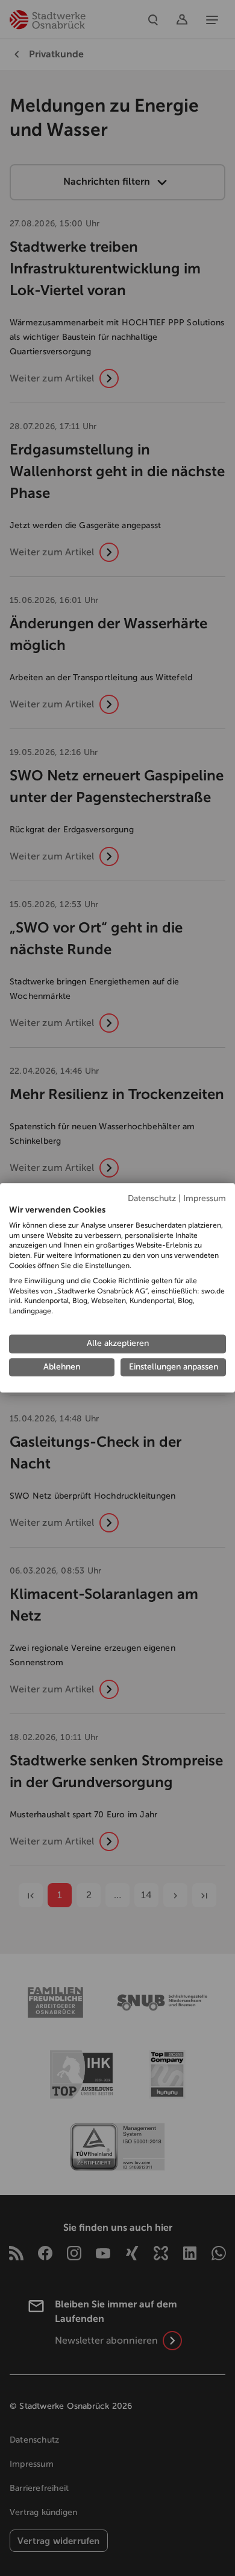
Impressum (205, 1198)
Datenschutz (152, 1198)
